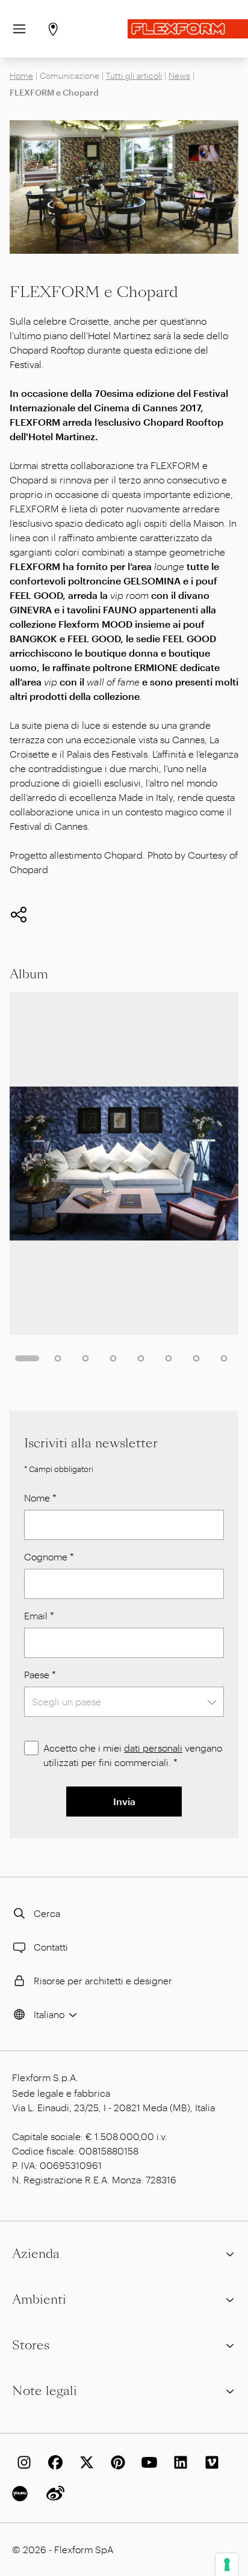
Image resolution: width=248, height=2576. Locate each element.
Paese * (40, 1674)
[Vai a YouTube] (147, 2462)
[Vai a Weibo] (53, 2494)
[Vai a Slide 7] (196, 1358)
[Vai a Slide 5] (141, 1358)
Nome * (40, 1498)
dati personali (153, 1748)
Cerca (47, 1913)
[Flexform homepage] (188, 29)
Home (21, 75)
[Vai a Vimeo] (209, 2462)
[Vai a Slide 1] (27, 1358)
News (179, 75)
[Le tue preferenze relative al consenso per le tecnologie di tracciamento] (227, 2565)
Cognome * (49, 1556)
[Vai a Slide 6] (169, 1358)
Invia (124, 1801)
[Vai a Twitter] (84, 2462)
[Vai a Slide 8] (224, 1358)
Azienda (36, 2254)
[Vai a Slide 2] (58, 1358)
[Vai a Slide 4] (113, 1358)
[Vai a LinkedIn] (178, 2462)
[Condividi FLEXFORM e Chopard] (19, 915)
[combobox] (124, 1702)
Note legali (45, 2391)
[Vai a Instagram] (22, 2462)
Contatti (51, 1947)
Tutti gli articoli (134, 75)
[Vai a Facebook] (53, 2462)
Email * (39, 1615)
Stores (31, 2345)
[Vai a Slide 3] (85, 1358)
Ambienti (39, 2299)
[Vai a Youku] (22, 2494)
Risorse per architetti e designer (103, 1980)
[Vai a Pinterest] (116, 2462)
